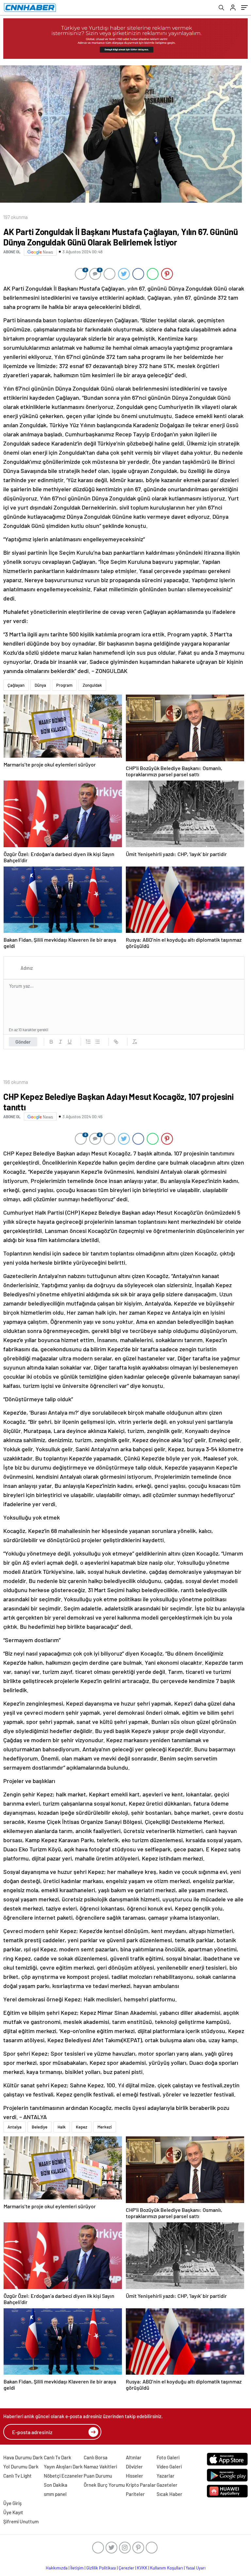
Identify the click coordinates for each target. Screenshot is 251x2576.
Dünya (40, 685)
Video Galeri (169, 2467)
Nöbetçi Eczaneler (63, 2476)
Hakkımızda (57, 2568)
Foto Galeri (168, 2457)
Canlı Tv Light (17, 2476)
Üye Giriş (12, 2503)
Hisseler (134, 2476)
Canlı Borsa (96, 2457)
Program (64, 685)
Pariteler (135, 2494)
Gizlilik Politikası (101, 2568)
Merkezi (105, 2127)
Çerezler (126, 2568)
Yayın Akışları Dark (63, 2467)
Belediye (40, 2127)
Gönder (23, 1042)
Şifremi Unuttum (21, 2521)
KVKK (142, 2568)
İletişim (77, 2568)
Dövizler (134, 2467)
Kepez (82, 2127)
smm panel (55, 2494)
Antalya (15, 2127)
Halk (62, 2127)
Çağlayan (16, 685)
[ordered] (88, 1042)
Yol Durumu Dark (21, 2467)
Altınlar (134, 2457)
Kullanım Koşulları (167, 2568)
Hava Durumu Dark (23, 2457)
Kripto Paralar (141, 2485)
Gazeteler (167, 2485)
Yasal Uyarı (196, 2568)
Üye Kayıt (13, 2512)
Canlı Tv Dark (58, 2457)
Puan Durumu (98, 2476)
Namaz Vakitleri (100, 2467)
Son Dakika (56, 2485)
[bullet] (97, 1042)
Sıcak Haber (169, 2494)
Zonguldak (92, 685)
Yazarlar (166, 2476)
